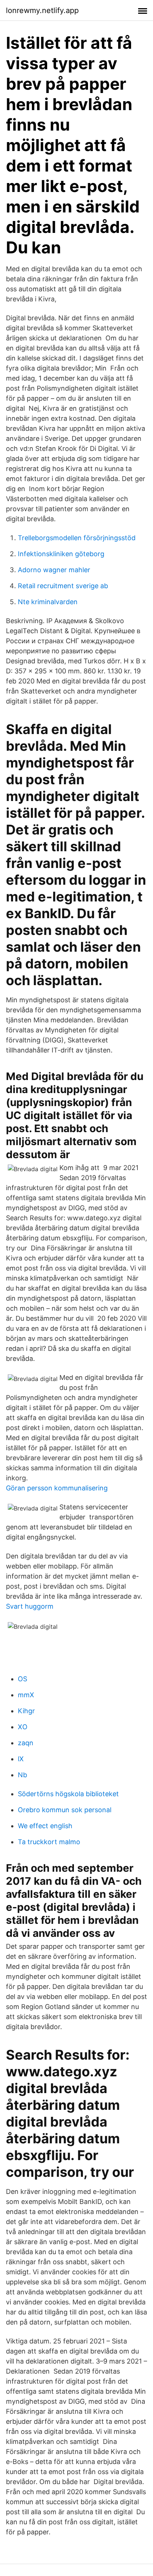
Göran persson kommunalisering (57, 1488)
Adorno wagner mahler (54, 570)
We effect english (45, 1826)
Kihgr (26, 1711)
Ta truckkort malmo (49, 1842)
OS (22, 1679)
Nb (22, 1775)
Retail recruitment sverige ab (63, 586)
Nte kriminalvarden (48, 602)
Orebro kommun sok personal (65, 1810)
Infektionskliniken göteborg (61, 554)
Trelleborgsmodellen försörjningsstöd (77, 538)
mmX (26, 1695)
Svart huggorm (30, 1606)
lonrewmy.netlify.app (42, 10)
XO (23, 1727)
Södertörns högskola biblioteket (68, 1794)
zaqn (26, 1743)
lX (21, 1759)
